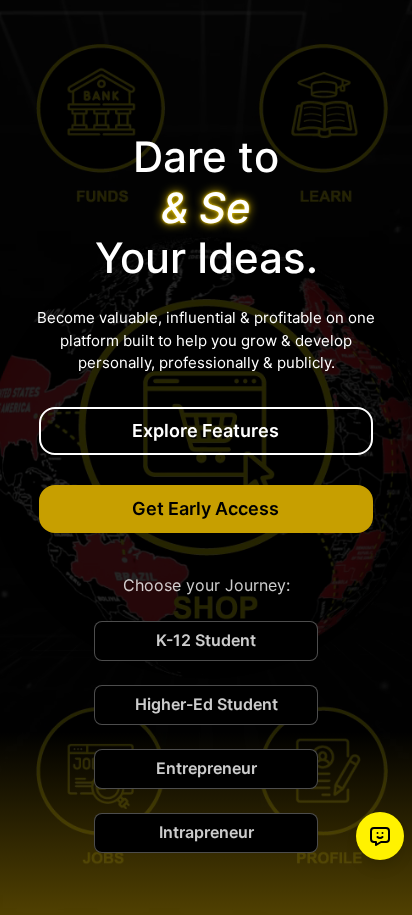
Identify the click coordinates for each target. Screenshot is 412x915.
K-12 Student (206, 640)
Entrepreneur (206, 768)
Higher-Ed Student (206, 704)
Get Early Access (205, 508)
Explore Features (205, 430)
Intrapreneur (206, 832)
